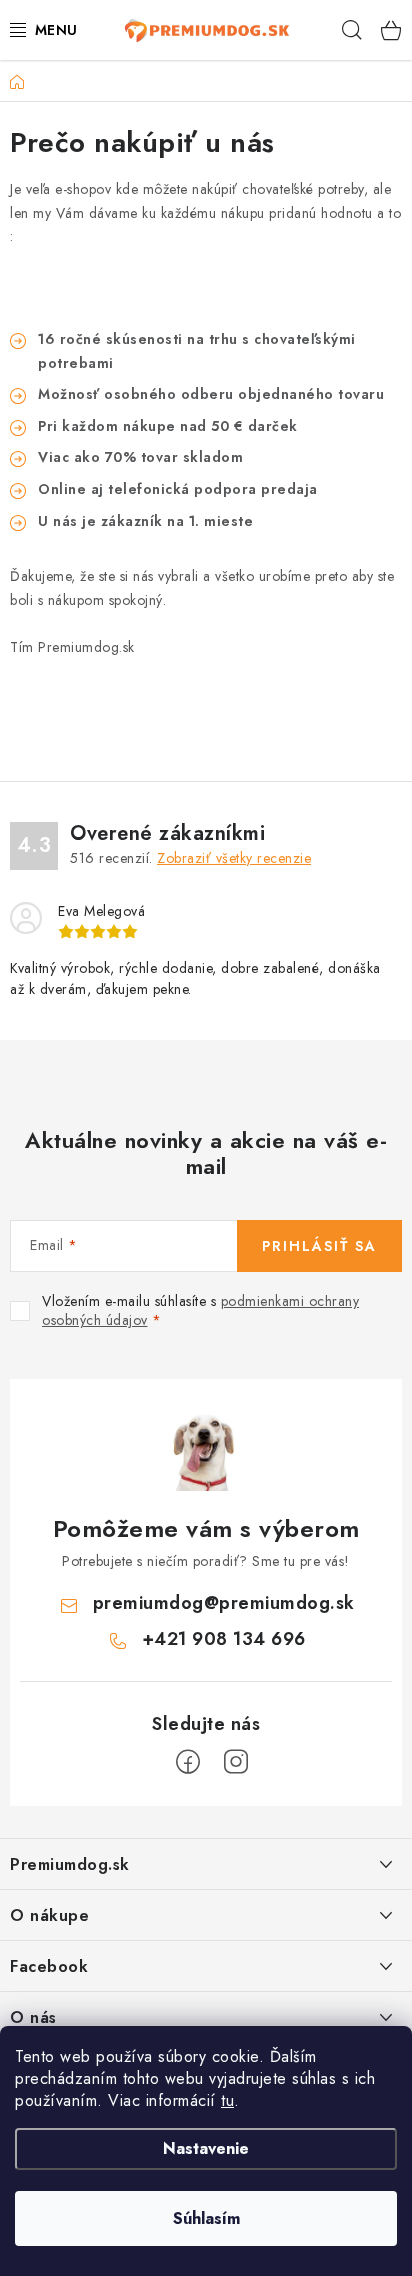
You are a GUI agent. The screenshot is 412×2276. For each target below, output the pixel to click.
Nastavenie (206, 2148)
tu (227, 2100)
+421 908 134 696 (224, 1639)
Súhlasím (206, 2218)
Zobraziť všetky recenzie (234, 858)
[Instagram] (236, 1762)
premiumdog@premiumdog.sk (224, 1603)
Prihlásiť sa (319, 1246)
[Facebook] (188, 1762)
